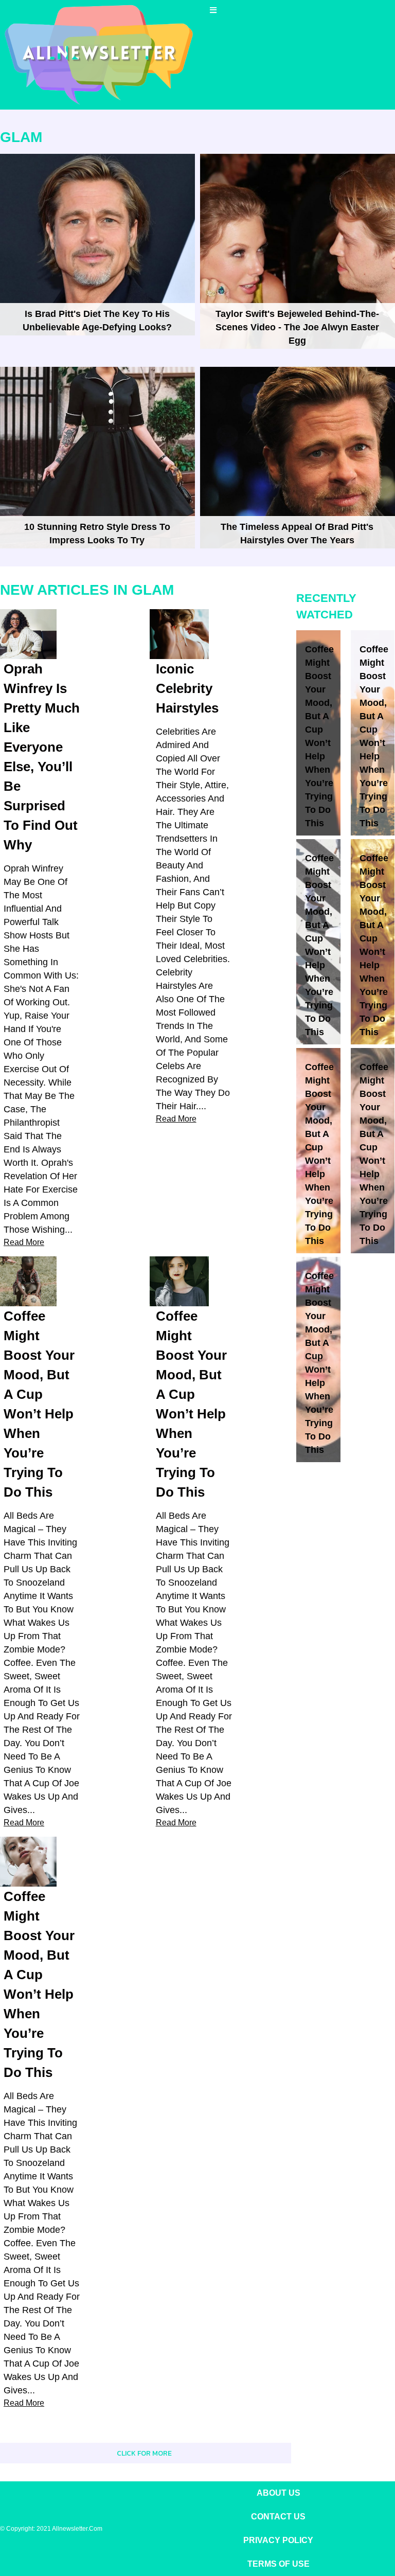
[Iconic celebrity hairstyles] (179, 634)
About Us (279, 2493)
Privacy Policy (278, 2540)
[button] (214, 10)
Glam (21, 137)
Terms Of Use (279, 2564)
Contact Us (278, 2517)
